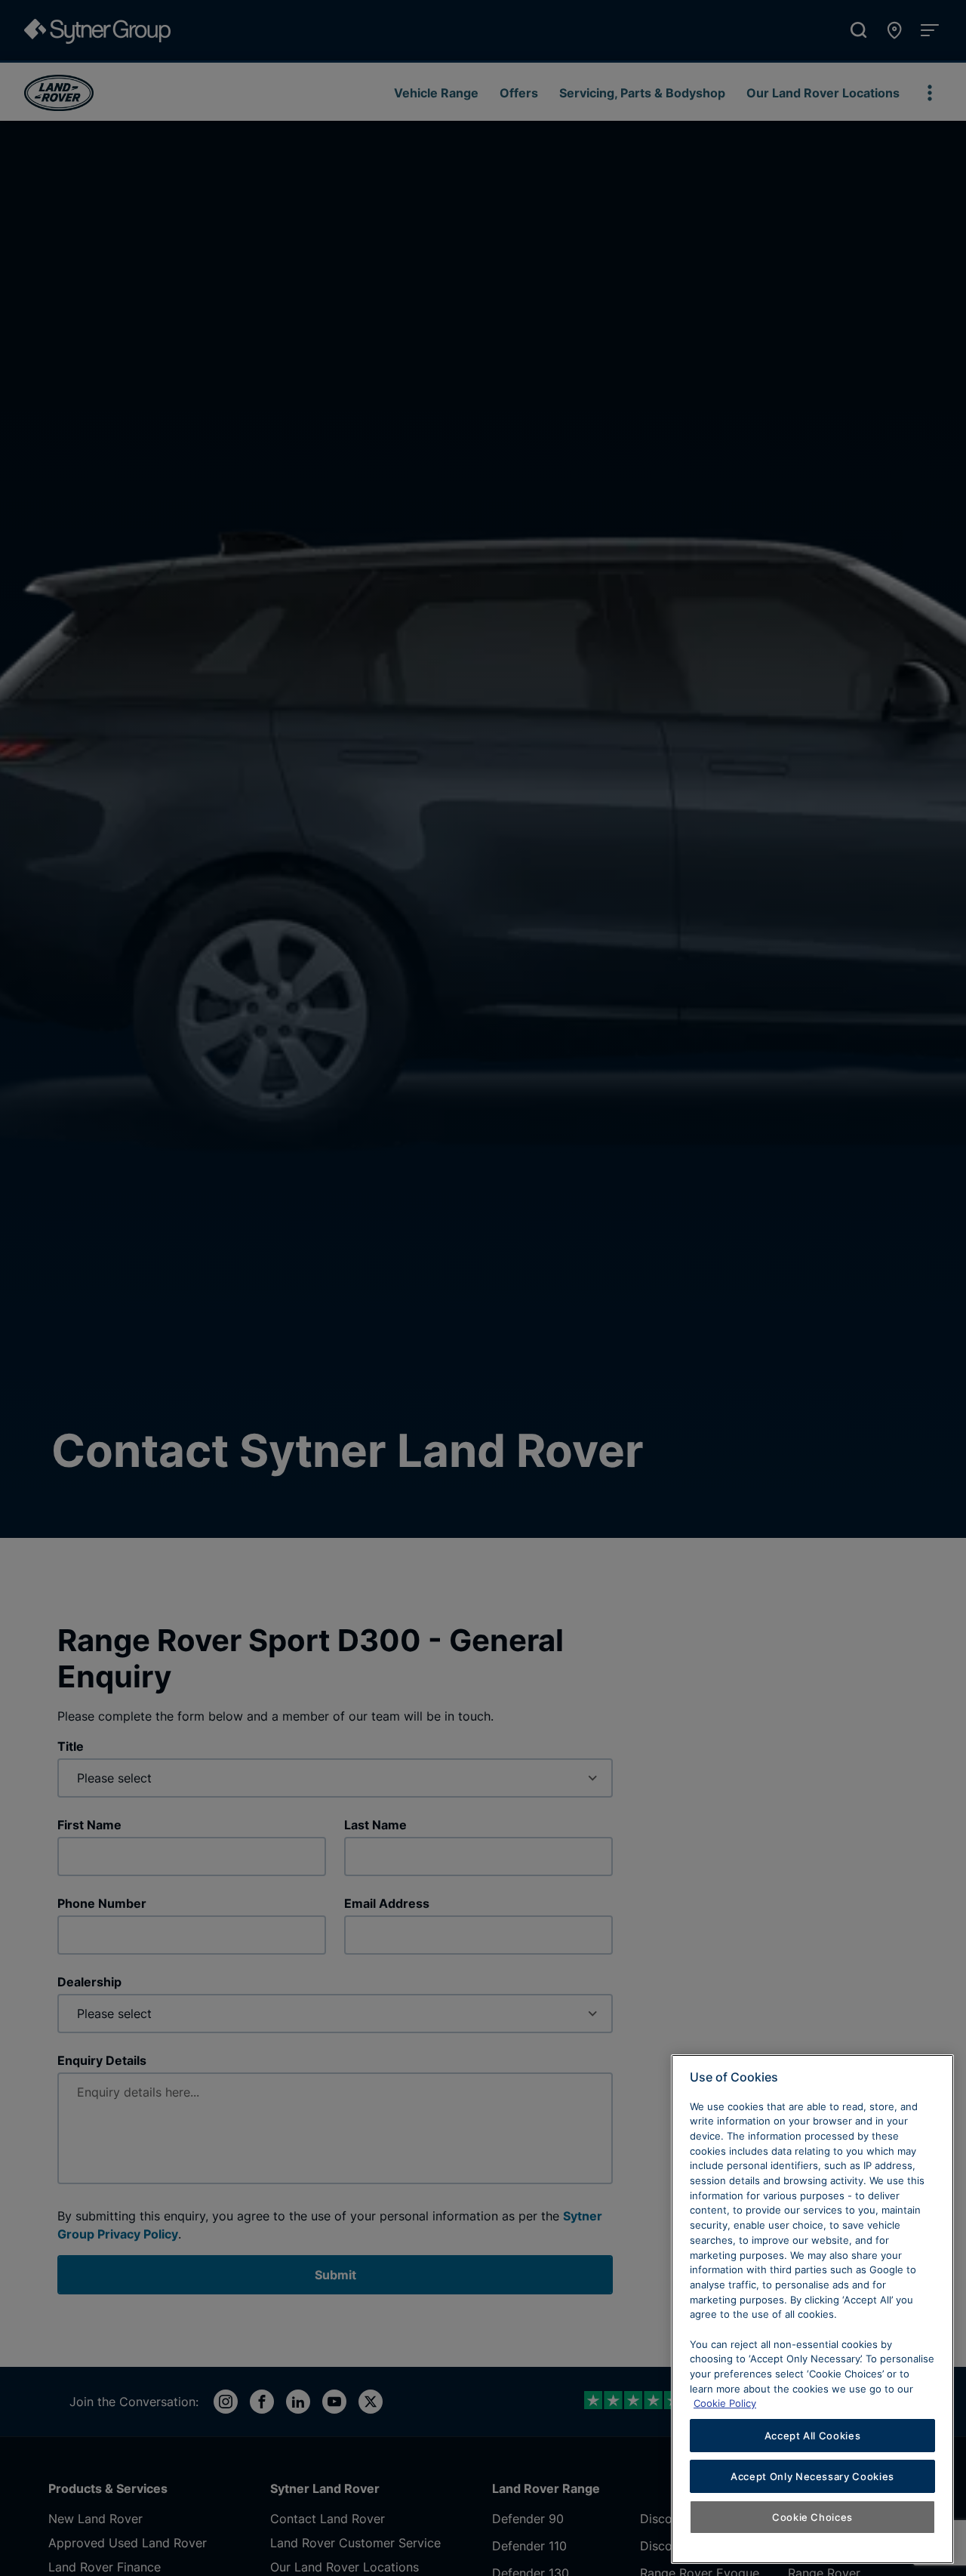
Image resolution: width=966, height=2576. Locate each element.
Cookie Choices (812, 2517)
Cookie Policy (725, 2403)
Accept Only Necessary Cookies (812, 2476)
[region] (812, 2309)
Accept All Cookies (813, 2436)
